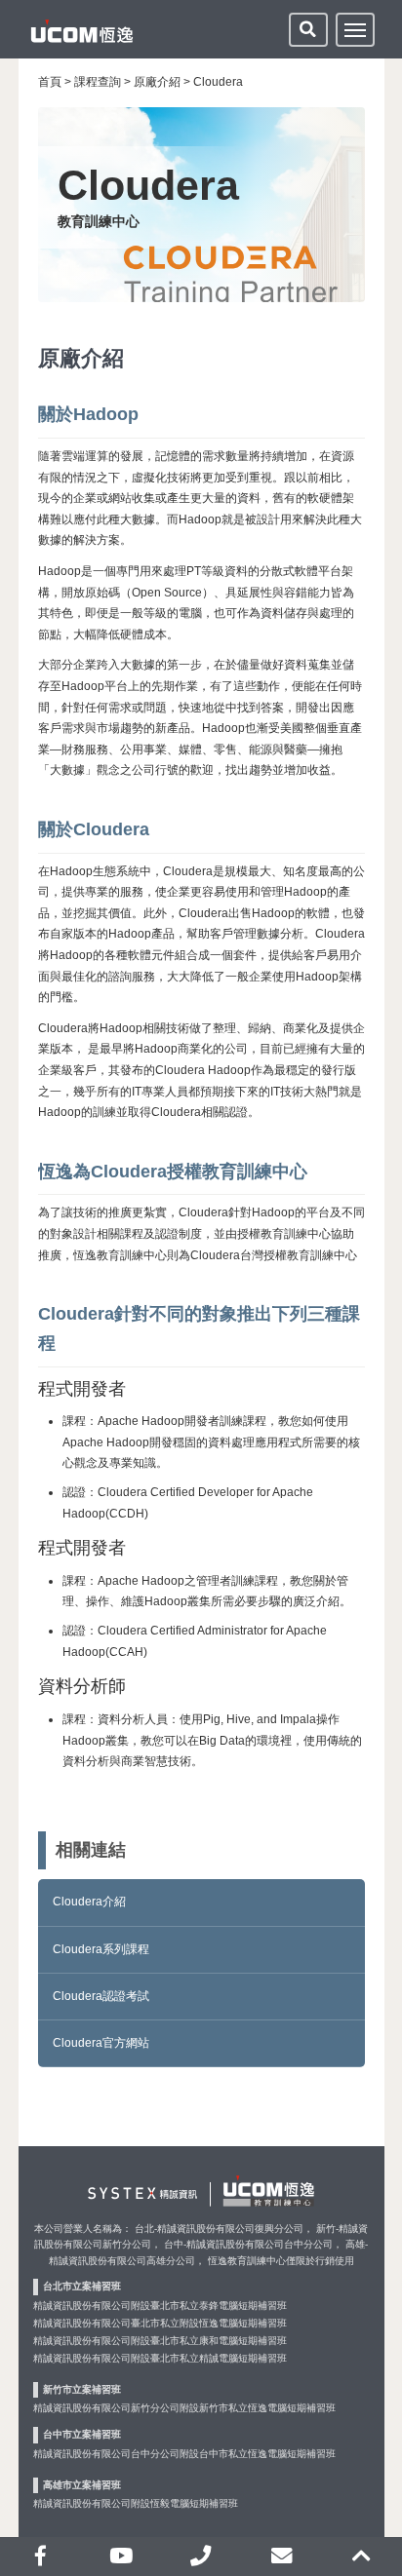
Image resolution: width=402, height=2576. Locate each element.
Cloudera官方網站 (101, 2043)
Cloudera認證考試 (101, 1996)
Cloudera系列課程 (101, 1949)
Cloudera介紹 (89, 1902)
